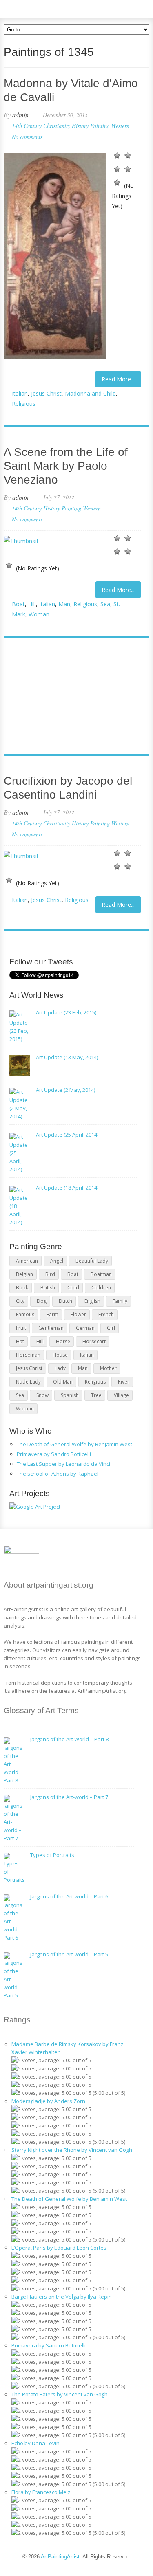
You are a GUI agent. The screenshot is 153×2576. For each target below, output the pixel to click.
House (60, 1355)
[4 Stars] (128, 169)
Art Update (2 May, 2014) (65, 1090)
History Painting (91, 126)
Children (101, 1288)
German (85, 1328)
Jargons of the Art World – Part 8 (69, 1739)
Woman (39, 614)
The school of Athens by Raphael (58, 1474)
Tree (96, 1395)
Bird (50, 1274)
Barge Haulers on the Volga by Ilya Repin (62, 2297)
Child (73, 1288)
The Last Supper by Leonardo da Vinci (63, 1464)
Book (22, 1288)
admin (20, 115)
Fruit (21, 1328)
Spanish (70, 1395)
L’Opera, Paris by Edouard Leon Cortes (59, 2248)
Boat (18, 604)
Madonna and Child (90, 393)
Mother (108, 1368)
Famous (25, 1314)
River (124, 1382)
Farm (52, 1314)
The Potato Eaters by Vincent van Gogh (60, 2394)
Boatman (101, 1274)
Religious (24, 404)
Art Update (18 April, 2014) (67, 1188)
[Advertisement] (72, 697)
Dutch (65, 1301)
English (92, 1301)
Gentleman (51, 1328)
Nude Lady (28, 1382)
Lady (60, 1368)
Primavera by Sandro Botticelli (54, 1454)
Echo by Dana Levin (35, 2443)
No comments (27, 137)
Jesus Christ (46, 393)
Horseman (28, 1355)
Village (121, 1395)
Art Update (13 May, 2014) (67, 1057)
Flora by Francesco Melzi (42, 2492)
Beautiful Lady (92, 1261)
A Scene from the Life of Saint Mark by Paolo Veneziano (66, 466)
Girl (111, 1328)
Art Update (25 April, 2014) (67, 1135)
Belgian (24, 1274)
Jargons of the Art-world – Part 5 (69, 1954)
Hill (32, 604)
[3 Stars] (117, 169)
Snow (42, 1395)
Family (120, 1301)
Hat (20, 1341)
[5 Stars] (117, 183)
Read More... (118, 379)
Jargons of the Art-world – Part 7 (69, 1797)
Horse (63, 1341)
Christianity (57, 126)
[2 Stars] (128, 156)
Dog (42, 1301)
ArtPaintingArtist (35, 8)
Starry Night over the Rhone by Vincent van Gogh (72, 2150)
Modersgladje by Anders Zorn (48, 2101)
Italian (20, 393)
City (20, 1301)
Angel (57, 1261)
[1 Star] (117, 156)
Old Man (63, 1382)
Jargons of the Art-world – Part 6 (69, 1896)
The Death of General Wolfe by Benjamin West (74, 1444)
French (106, 1314)
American (27, 1261)
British (48, 1288)
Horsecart (94, 1341)
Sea (105, 604)
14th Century (27, 126)
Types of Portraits (52, 1855)
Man (64, 604)
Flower (78, 1314)
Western (120, 126)
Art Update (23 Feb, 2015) (66, 1012)
